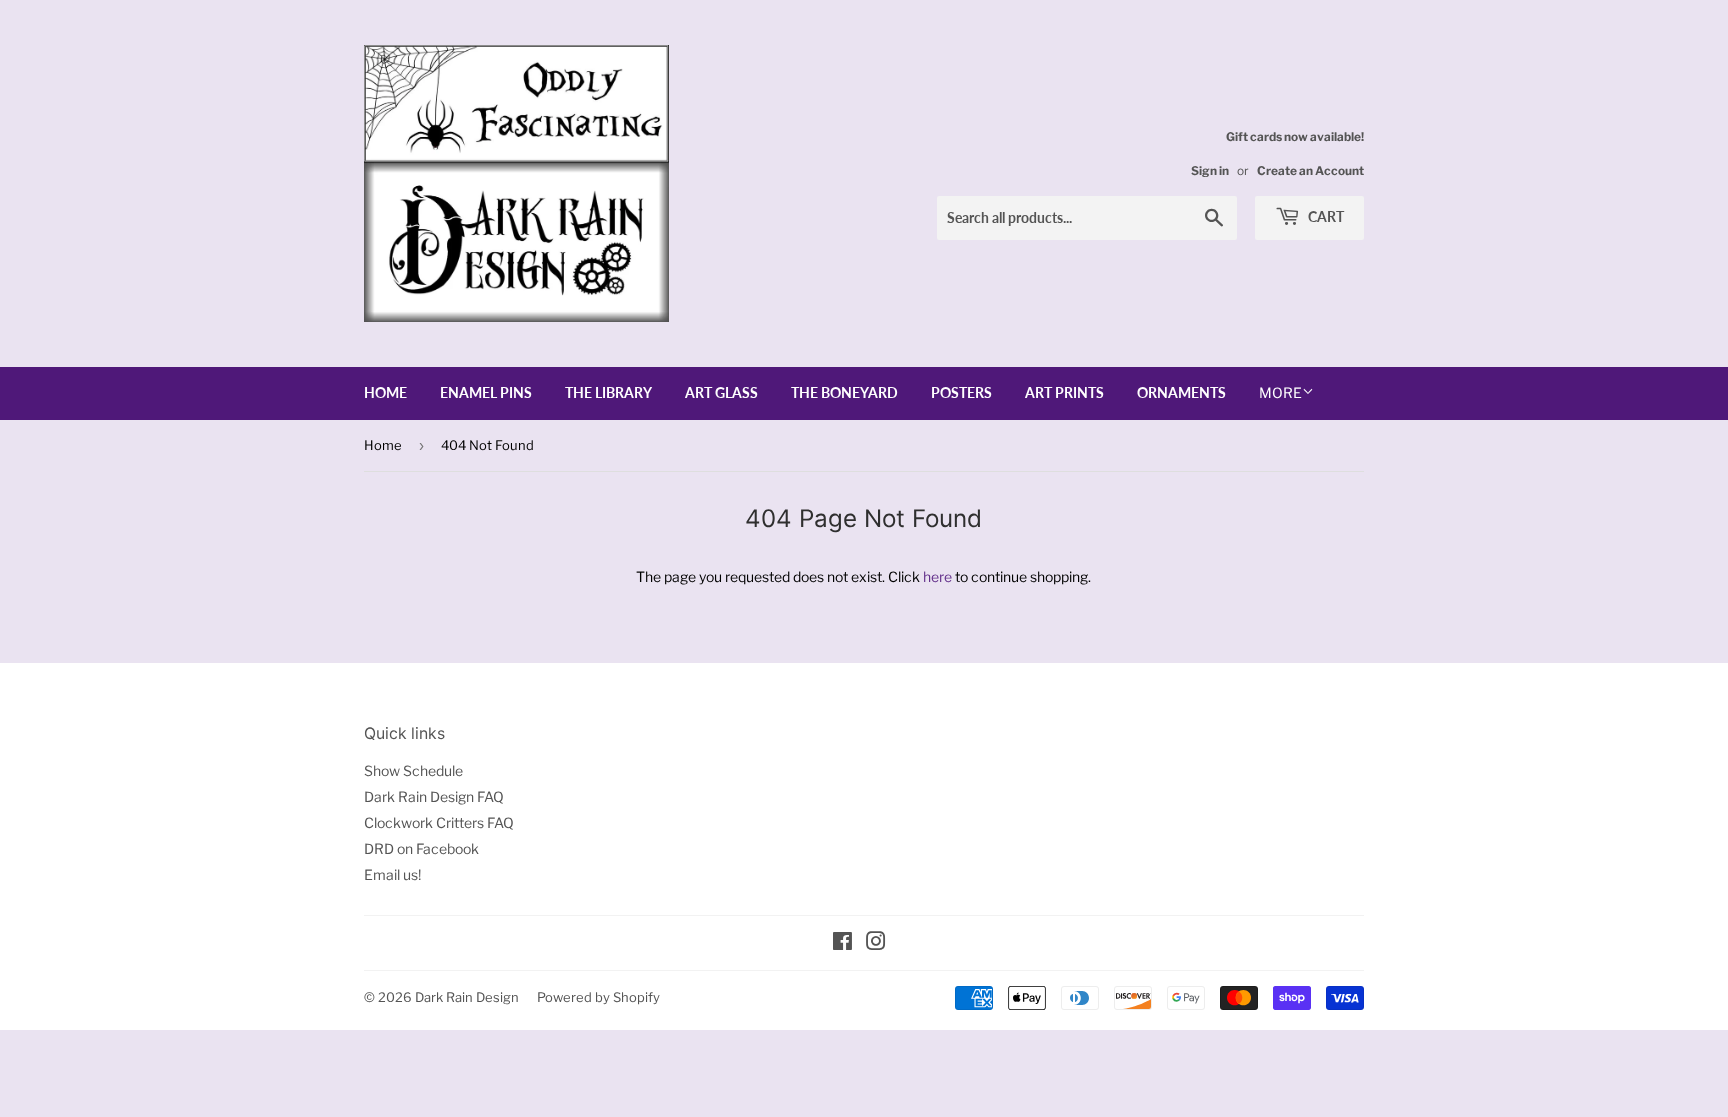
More (1280, 392)
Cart (1324, 216)
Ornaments (1181, 392)
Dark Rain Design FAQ (434, 796)
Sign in (1210, 171)
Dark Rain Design (467, 997)
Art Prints (1064, 392)
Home (385, 392)
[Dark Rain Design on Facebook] (842, 943)
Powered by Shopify (598, 997)
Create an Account (1310, 171)
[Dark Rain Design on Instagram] (876, 943)
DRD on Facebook (421, 848)
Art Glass (721, 392)
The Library (608, 392)
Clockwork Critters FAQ (439, 822)
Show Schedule (413, 770)
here (937, 576)
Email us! (392, 874)
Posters (961, 392)
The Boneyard (844, 392)
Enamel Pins (486, 392)
